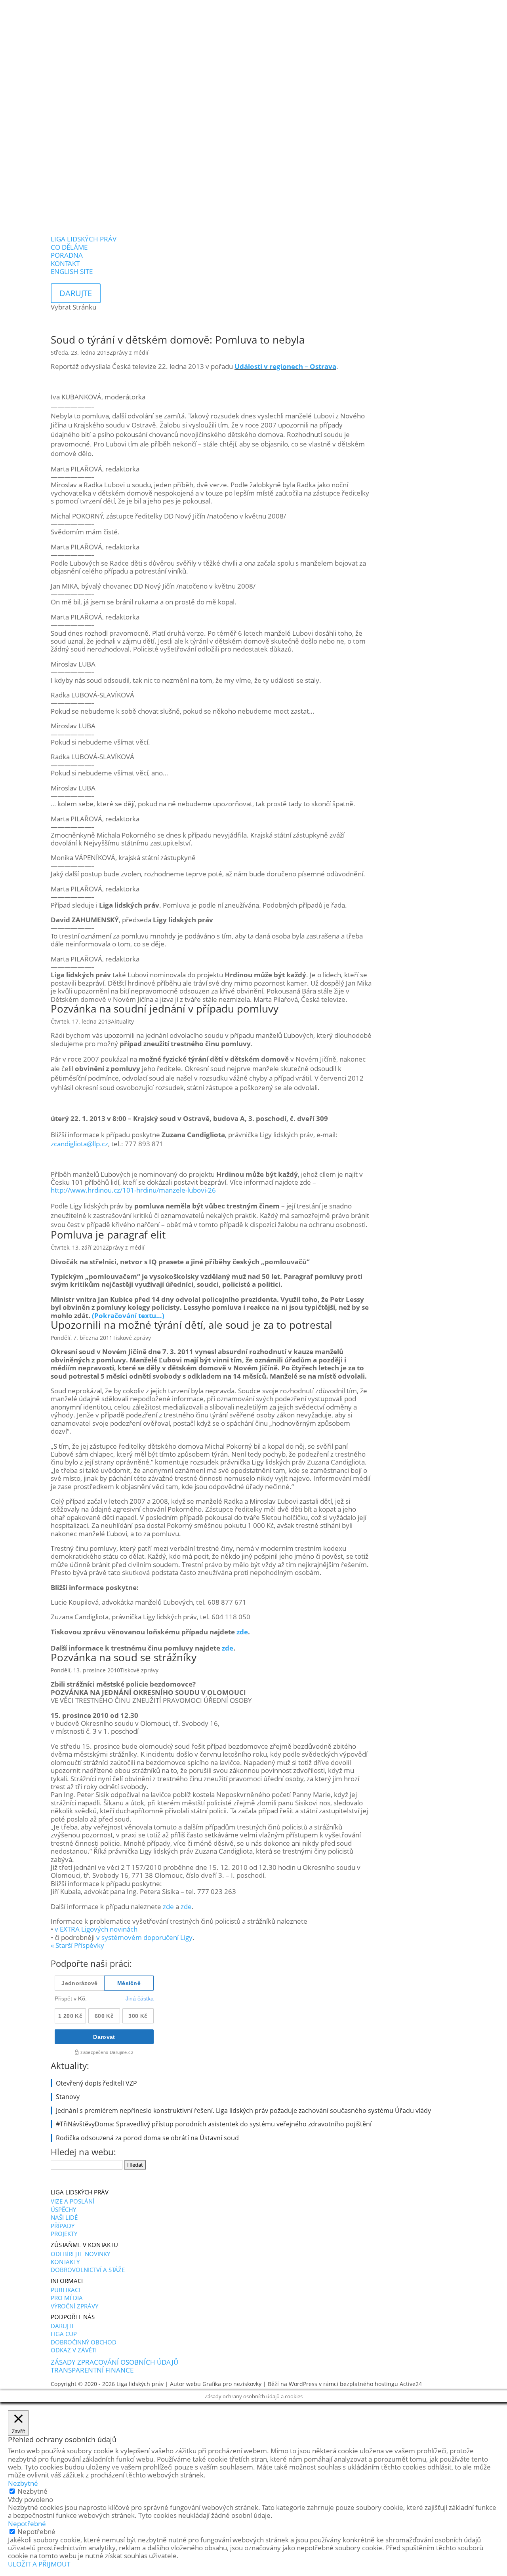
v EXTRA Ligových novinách (96, 1929)
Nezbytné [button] (23, 2483)
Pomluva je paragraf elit (108, 1235)
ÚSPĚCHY (63, 2209)
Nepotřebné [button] (27, 2524)
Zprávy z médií (129, 352)
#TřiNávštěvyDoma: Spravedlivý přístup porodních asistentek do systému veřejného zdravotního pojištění (214, 2124)
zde (242, 1632)
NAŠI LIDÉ (64, 2217)
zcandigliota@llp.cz (79, 1144)
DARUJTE (63, 2326)
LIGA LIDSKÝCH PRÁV (84, 239)
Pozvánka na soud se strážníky (124, 1657)
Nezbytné (32, 2491)
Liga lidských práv (140, 2384)
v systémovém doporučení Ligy (144, 1937)
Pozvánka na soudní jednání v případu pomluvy (165, 1009)
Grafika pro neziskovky (232, 2384)
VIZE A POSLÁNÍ (72, 2201)
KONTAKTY (65, 2262)
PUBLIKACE (66, 2290)
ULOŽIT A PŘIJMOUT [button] (39, 2564)
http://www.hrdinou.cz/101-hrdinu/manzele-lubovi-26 (133, 1190)
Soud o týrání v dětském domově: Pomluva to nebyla (178, 340)
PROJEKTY (64, 2234)
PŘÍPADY (63, 2226)
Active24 (411, 2384)
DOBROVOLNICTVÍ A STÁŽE (88, 2270)
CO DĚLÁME (69, 247)
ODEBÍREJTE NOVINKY (80, 2254)
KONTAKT (65, 263)
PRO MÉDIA (67, 2298)
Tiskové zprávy (132, 1338)
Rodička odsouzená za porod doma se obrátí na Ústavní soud (147, 2138)
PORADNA (67, 255)
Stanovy (68, 2097)
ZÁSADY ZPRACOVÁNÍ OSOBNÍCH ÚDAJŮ (114, 2362)
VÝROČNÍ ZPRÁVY (74, 2306)
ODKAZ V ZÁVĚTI (74, 2350)
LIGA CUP (64, 2334)
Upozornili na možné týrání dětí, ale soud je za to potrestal (192, 1325)
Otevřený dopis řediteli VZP (96, 2083)
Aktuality (122, 1021)
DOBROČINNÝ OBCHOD (84, 2342)
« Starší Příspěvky (77, 1945)
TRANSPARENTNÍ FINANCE (92, 2370)
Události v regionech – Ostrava (285, 366)
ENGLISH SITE (72, 271)
